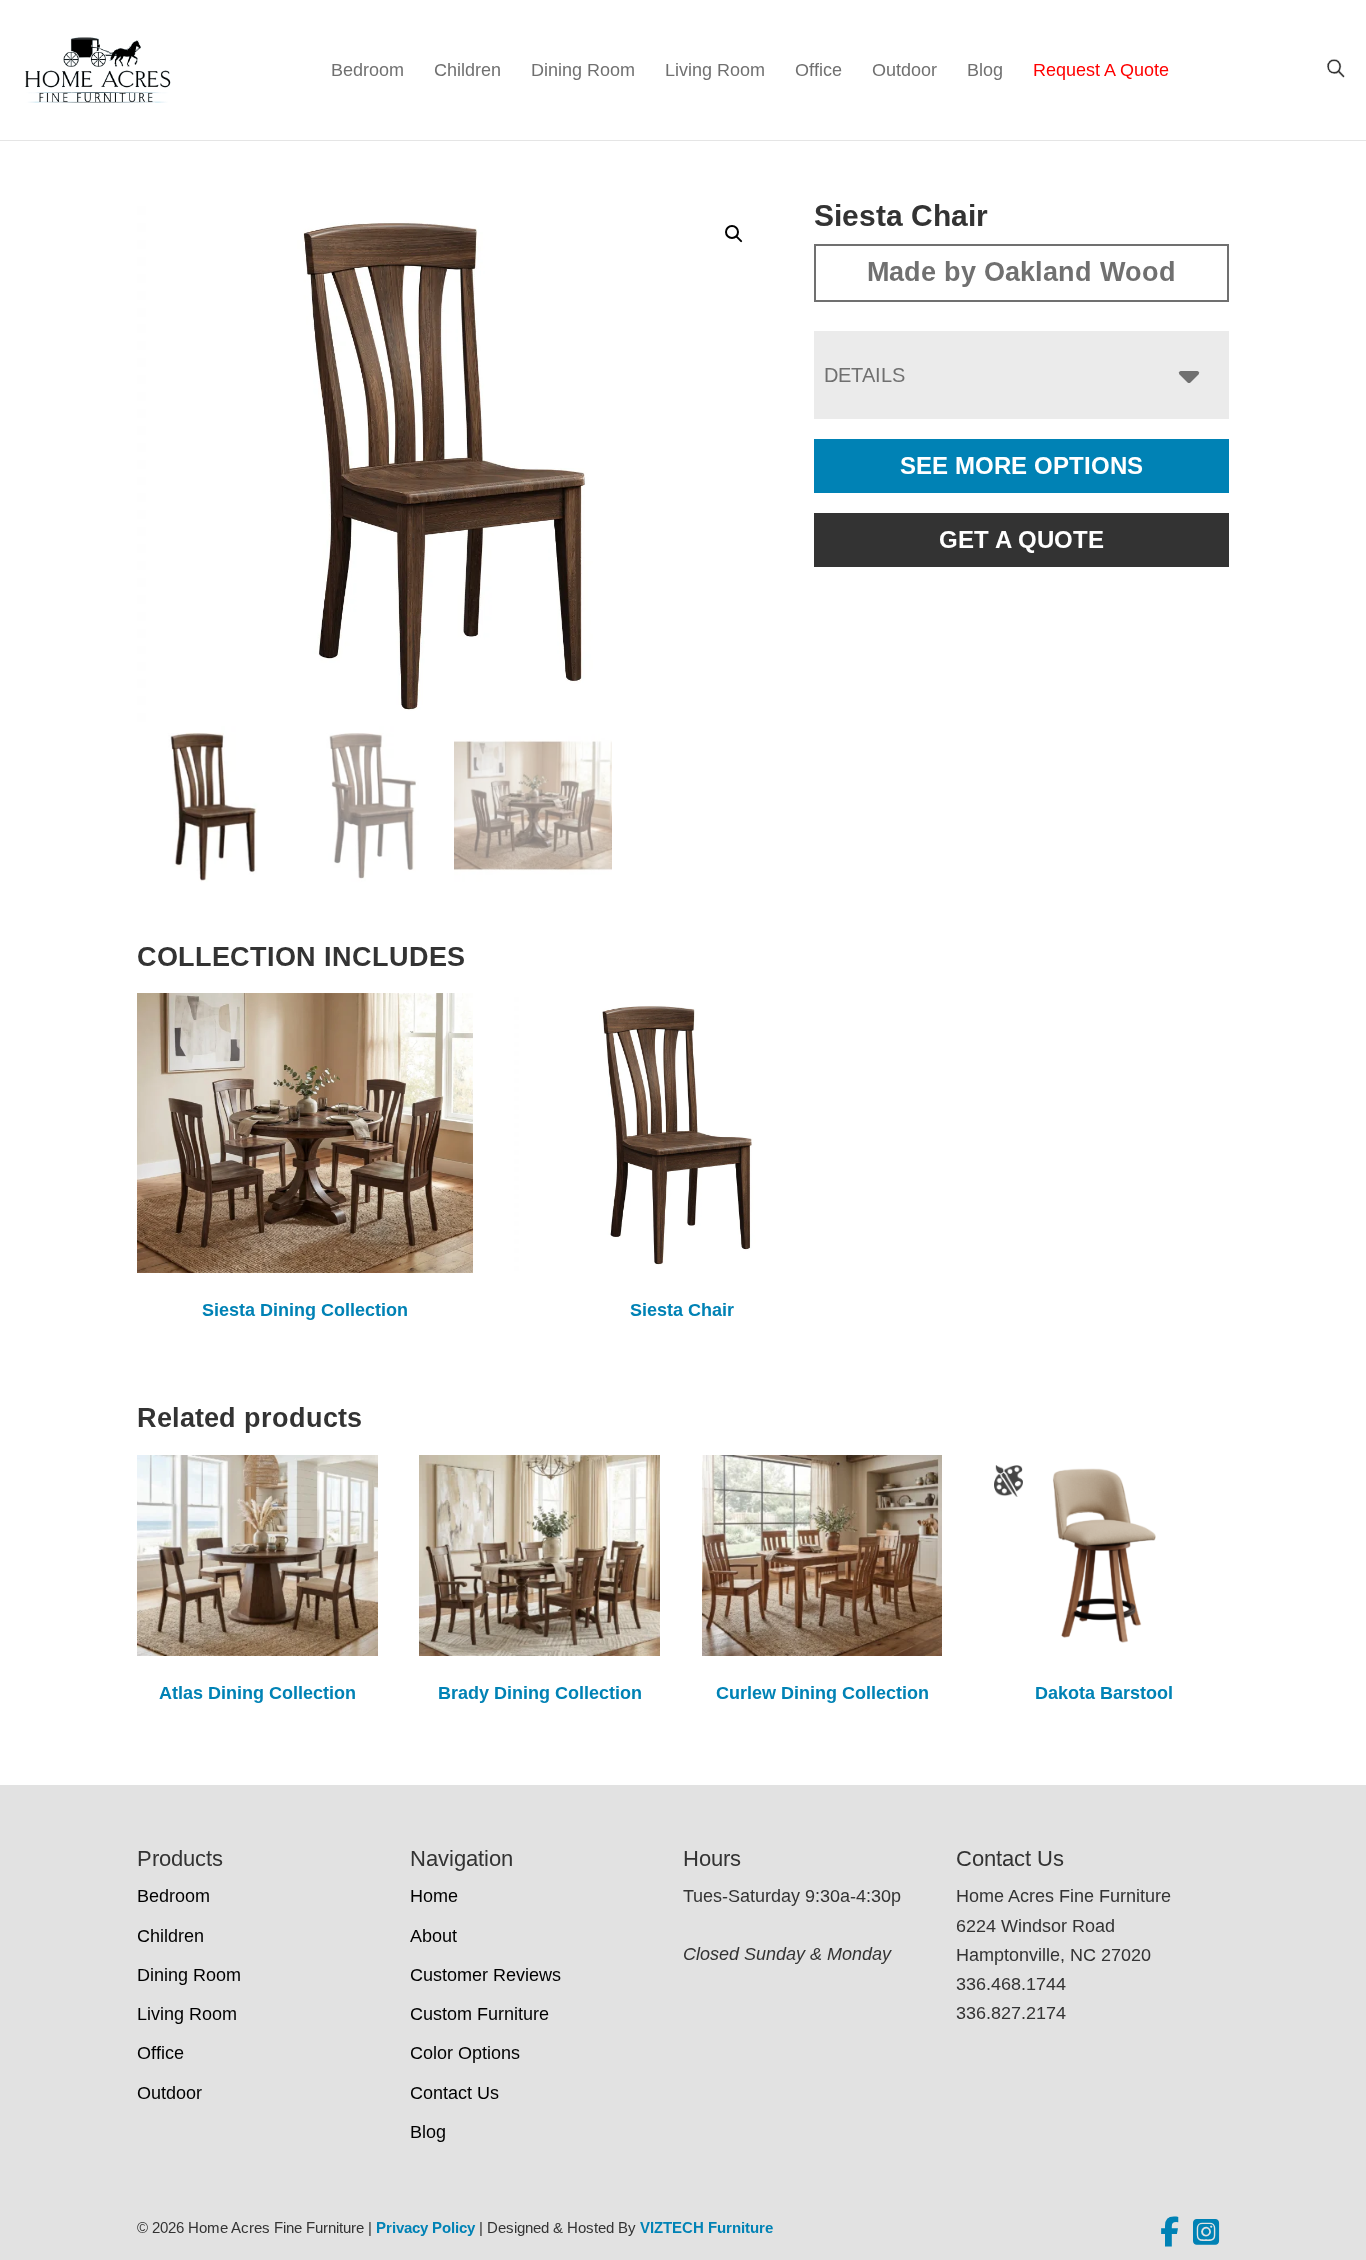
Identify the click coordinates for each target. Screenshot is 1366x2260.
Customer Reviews (485, 1975)
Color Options (465, 2053)
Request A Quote (1101, 70)
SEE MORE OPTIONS (1021, 465)
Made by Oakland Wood (1021, 272)
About (433, 1936)
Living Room (715, 70)
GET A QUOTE (1021, 539)
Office (818, 70)
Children (467, 70)
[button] (734, 234)
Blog (985, 70)
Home (434, 1896)
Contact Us (454, 2093)
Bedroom (367, 70)
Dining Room (583, 70)
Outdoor (904, 70)
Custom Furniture (479, 2014)
